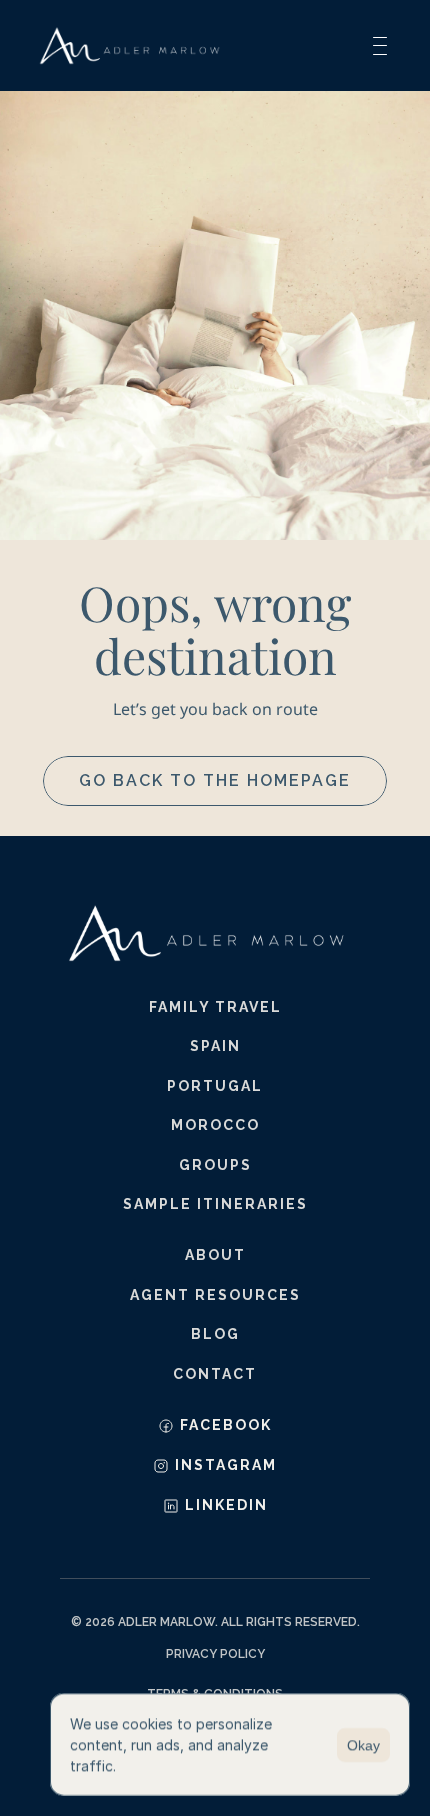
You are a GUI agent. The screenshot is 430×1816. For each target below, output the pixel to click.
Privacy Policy (215, 1654)
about (215, 1255)
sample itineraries (215, 1204)
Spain (215, 1046)
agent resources (215, 1295)
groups (215, 1165)
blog (215, 1334)
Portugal (215, 1086)
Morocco (215, 1125)
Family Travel (215, 1007)
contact (215, 1374)
